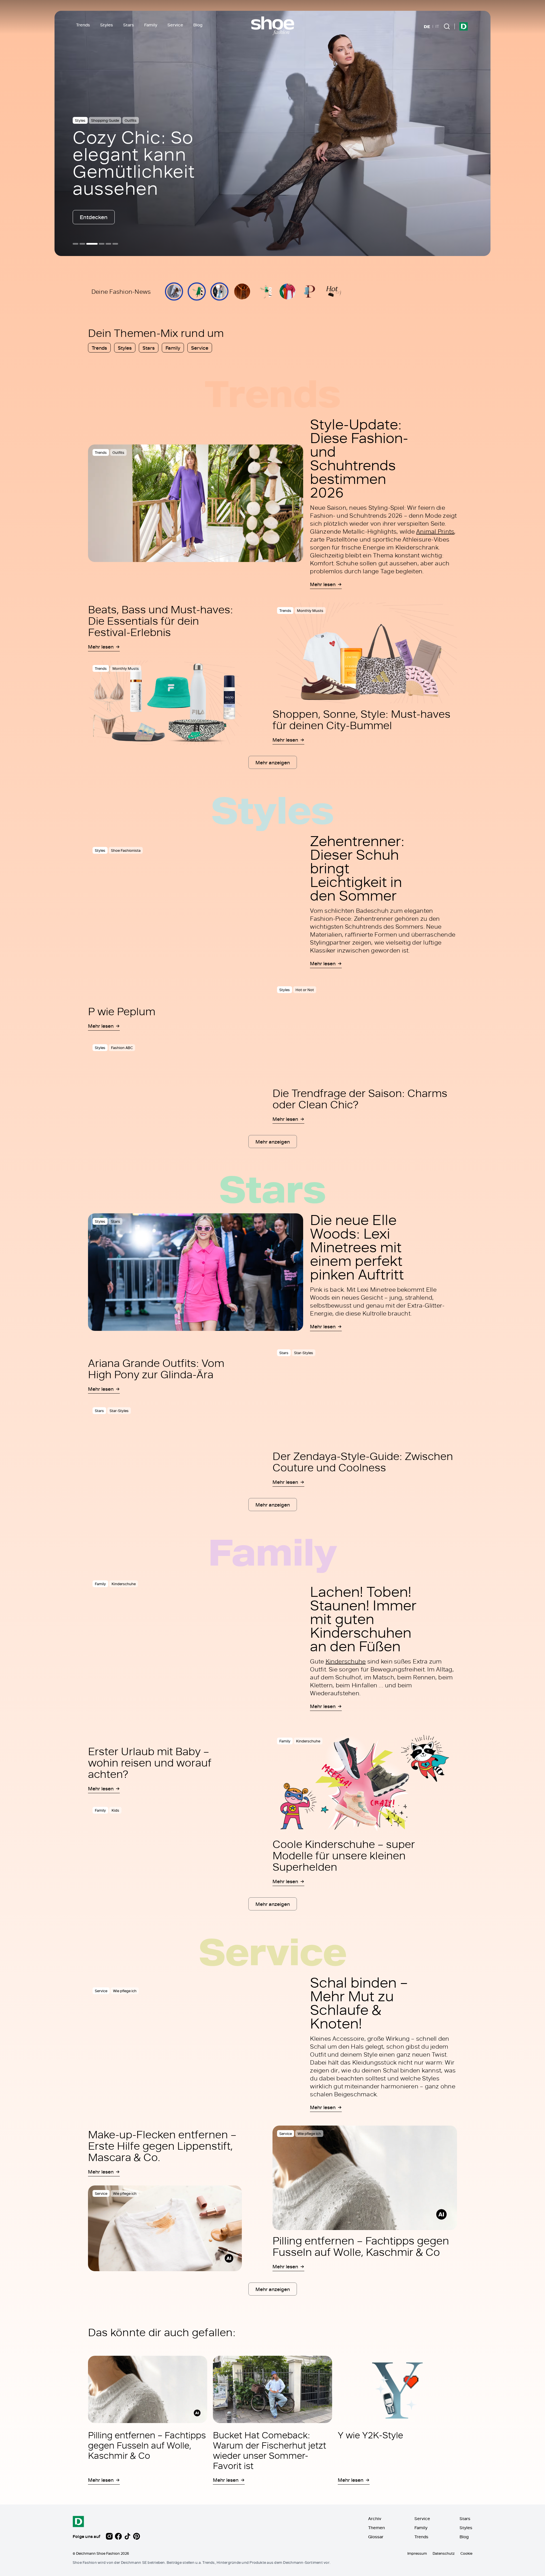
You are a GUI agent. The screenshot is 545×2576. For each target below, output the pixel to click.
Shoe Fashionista (106, 120)
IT (437, 26)
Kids (115, 1810)
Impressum (417, 2553)
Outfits (132, 120)
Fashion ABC (122, 1048)
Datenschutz (444, 2553)
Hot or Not (305, 990)
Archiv (375, 2519)
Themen (377, 2528)
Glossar (376, 2537)
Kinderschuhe (124, 1584)
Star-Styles (119, 1411)
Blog (198, 25)
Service (175, 25)
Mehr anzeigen (273, 762)
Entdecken (94, 217)
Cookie (466, 2553)
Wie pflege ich (125, 1991)
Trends (83, 25)
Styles (107, 25)
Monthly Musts (126, 669)
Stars (129, 25)
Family (151, 25)
